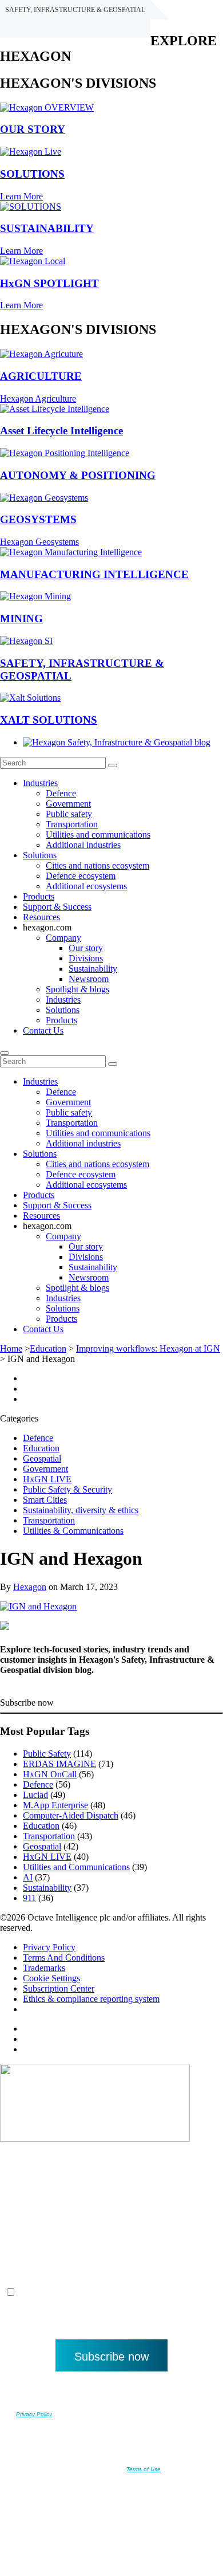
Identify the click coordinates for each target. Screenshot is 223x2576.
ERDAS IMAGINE (59, 1764)
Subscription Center (59, 1988)
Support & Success (57, 907)
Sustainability (93, 969)
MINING (21, 619)
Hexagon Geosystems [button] (39, 542)
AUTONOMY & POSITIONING (78, 475)
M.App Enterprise (55, 1805)
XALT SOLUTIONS (49, 720)
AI (28, 1877)
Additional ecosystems (86, 886)
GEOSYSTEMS (38, 519)
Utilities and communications (98, 835)
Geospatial (42, 1458)
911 (29, 1898)
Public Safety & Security (67, 1489)
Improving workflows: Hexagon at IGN (148, 1348)
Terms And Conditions (64, 1957)
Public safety (69, 814)
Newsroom (89, 979)
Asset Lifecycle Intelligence (61, 431)
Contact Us (43, 1030)
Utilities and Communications (76, 1867)
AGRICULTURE (41, 376)
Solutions (40, 855)
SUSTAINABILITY (47, 228)
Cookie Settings (51, 1978)
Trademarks (44, 1968)
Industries (40, 783)
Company (63, 938)
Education (48, 1348)
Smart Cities (45, 1500)
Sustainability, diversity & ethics (81, 1510)
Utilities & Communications (73, 1531)
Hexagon (30, 1587)
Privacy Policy (49, 1947)
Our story (86, 948)
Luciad (35, 1795)
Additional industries (83, 845)
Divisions (86, 958)
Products (39, 896)
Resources (41, 917)
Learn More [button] (21, 196)
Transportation (72, 824)
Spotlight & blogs (77, 989)
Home (11, 1348)
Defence (61, 793)
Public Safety (47, 1754)
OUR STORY (33, 129)
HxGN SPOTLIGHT (49, 283)
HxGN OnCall (50, 1774)
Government (68, 804)
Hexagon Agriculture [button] (38, 398)
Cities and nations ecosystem (97, 865)
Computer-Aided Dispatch (71, 1815)
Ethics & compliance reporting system (91, 1999)
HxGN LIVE (47, 1479)
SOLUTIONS (32, 174)
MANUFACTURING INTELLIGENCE (94, 574)
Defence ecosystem (81, 876)
